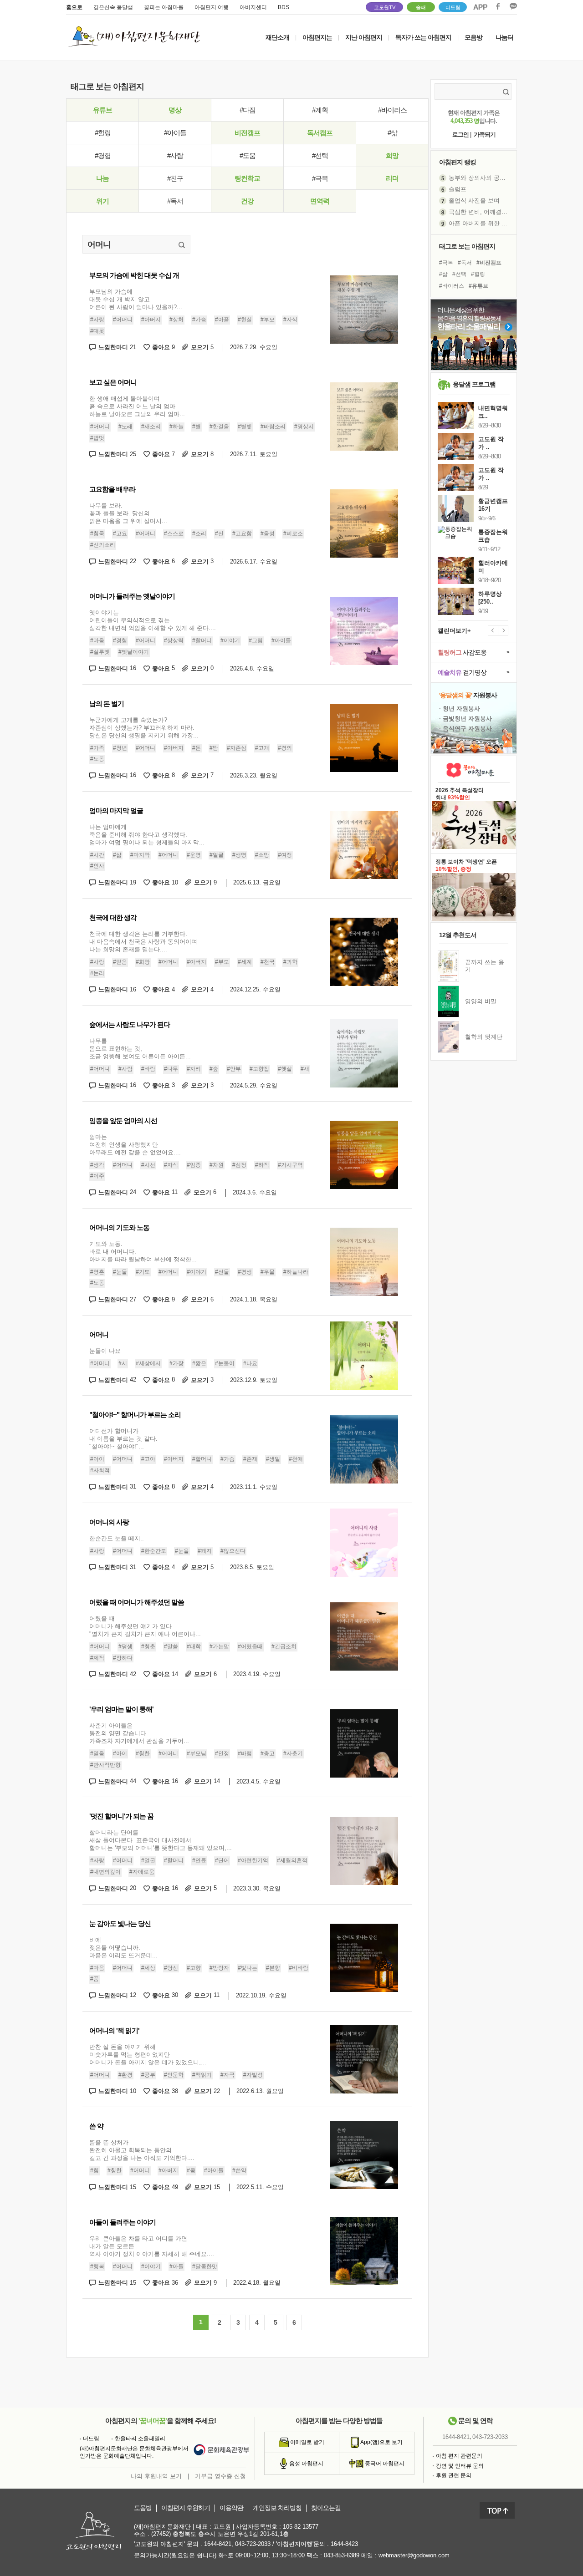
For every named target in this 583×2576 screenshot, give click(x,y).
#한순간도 (154, 1551)
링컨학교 (247, 178)
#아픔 (222, 320)
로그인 (460, 135)
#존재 (250, 1459)
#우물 (268, 1272)
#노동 (97, 759)
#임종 (194, 1165)
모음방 (473, 37)
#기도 (143, 1272)
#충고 (268, 1753)
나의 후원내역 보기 (156, 2476)
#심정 (239, 1165)
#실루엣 (100, 652)
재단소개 (277, 37)
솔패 (421, 7)
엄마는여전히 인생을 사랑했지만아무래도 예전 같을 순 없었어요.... (135, 1145)
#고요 (120, 533)
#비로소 (293, 533)
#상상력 (174, 641)
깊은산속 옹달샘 (113, 7)
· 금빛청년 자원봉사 (465, 719)
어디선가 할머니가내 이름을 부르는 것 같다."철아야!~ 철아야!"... (123, 1439)
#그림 (256, 641)
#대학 (194, 1646)
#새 (305, 1069)
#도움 (248, 155)
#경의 (285, 748)
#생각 (97, 1165)
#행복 (97, 2266)
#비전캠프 (489, 263)
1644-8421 (456, 2437)
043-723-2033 (490, 2437)
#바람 (148, 1069)
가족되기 (485, 135)
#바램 (245, 1753)
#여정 (285, 855)
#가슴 (199, 320)
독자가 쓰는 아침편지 (423, 37)
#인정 (222, 1753)
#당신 (171, 1968)
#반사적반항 (105, 1765)
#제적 (97, 1658)
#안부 (234, 1069)
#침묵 (97, 533)
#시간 (97, 855)
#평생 (245, 1272)
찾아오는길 (326, 2508)
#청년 (120, 748)
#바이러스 (392, 110)
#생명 (239, 855)
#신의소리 (103, 545)
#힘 (95, 2170)
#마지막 (140, 855)
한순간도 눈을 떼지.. (117, 1538)
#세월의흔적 (292, 1861)
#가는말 (219, 1646)
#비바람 (299, 1968)
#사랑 (97, 320)
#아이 (97, 1459)
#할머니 (202, 641)
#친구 (175, 178)
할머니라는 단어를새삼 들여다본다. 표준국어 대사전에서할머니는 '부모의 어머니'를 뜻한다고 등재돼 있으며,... (161, 1840)
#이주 (97, 1176)
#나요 (250, 1363)
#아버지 (151, 320)
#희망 (143, 962)
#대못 (97, 331)
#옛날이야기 (134, 652)
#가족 (97, 748)
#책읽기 (202, 2075)
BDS (284, 7)
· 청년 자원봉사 (460, 709)
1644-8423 (344, 2544)
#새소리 (151, 427)
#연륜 (199, 1861)
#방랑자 (219, 1968)
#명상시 (304, 427)
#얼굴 (217, 855)
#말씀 (171, 1646)
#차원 (217, 1165)
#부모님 (197, 1753)
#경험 (103, 155)
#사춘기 (293, 1753)
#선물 (222, 1272)
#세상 (148, 1968)
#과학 (290, 962)
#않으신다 (233, 1551)
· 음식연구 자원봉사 (465, 729)
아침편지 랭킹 (458, 162)
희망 (392, 155)
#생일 (273, 1459)
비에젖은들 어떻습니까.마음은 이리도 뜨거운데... (123, 1948)
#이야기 (230, 641)
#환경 (125, 2075)
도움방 (143, 2508)
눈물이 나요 (105, 1351)
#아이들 (175, 133)
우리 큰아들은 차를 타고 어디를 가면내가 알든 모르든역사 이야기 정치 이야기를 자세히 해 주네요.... (152, 2246)
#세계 (245, 962)
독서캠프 (320, 133)
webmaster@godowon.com (414, 2555)
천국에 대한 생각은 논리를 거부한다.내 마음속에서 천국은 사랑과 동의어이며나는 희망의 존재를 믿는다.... (143, 942)
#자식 (290, 320)
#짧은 (199, 1363)
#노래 (125, 427)
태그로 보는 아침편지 (467, 246)
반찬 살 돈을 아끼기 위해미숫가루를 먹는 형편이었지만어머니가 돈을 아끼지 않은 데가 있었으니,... (148, 2055)
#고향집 (259, 1069)
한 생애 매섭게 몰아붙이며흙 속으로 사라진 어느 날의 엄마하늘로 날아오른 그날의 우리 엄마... (137, 406)
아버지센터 (253, 7)
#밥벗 (97, 438)
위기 (102, 201)
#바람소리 (273, 427)
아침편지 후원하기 (186, 2508)
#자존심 (237, 748)
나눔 (102, 178)
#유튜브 (478, 286)
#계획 (320, 110)
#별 (197, 427)
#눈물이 (225, 1363)
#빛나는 (248, 1968)
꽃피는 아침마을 (164, 7)
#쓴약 (239, 2170)
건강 (247, 201)
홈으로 (74, 7)
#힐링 (103, 133)
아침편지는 (317, 37)
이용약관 (231, 2508)
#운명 (194, 855)
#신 (219, 533)
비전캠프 (247, 133)
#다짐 (248, 110)
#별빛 (245, 427)
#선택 (320, 155)
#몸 (191, 2170)
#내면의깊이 (105, 1872)
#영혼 (97, 1272)
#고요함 (242, 533)
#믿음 (120, 962)
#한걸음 (219, 427)
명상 (175, 110)
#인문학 (174, 2075)
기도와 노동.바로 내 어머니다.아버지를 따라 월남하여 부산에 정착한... (143, 1252)
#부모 (268, 320)
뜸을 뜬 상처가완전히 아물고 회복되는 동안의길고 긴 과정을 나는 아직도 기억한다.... (142, 2150)
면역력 (320, 201)
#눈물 (120, 1272)
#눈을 (182, 1551)
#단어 (222, 1861)
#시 (123, 1363)
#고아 (148, 1459)
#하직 (262, 1165)
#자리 (194, 1069)
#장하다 (123, 1658)
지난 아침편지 (364, 37)
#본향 (273, 1968)
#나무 (171, 1069)
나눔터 (504, 37)
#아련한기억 (253, 1861)
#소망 (262, 855)
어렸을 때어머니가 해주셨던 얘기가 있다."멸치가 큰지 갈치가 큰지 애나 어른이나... (145, 1626)
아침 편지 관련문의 (459, 2456)
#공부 (148, 2075)
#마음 (97, 641)
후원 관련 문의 (454, 2475)
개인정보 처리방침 (277, 2508)
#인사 (97, 866)
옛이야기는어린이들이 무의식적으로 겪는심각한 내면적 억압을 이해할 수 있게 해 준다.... (153, 620)
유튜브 (102, 110)
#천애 (296, 1459)
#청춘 (148, 1646)
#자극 (228, 2075)
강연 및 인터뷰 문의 (460, 2466)
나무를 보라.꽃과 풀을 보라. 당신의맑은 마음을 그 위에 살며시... (128, 513)
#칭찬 (143, 1753)
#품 (95, 1979)
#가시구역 (290, 1165)
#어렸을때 (250, 1646)
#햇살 (285, 1069)
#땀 (214, 748)
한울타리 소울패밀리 (140, 2439)
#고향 (194, 1968)
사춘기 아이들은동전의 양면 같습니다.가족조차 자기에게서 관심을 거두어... (139, 1733)
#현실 (245, 320)
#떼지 (205, 1551)
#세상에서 (148, 1363)
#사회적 (100, 1470)
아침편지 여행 (212, 7)
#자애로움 (142, 1872)
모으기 (202, 347)
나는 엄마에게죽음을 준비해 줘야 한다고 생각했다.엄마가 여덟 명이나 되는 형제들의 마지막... (147, 835)
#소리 (199, 533)
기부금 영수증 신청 (220, 2476)
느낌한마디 (117, 347)
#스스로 (174, 533)
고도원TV (385, 7)
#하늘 (176, 427)
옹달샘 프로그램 (474, 384)
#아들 (176, 2266)
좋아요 (164, 347)
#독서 (175, 201)
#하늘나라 (296, 1272)
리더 (392, 178)
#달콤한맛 (205, 2266)
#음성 (268, 533)
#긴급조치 (284, 1646)
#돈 (197, 748)
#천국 (268, 962)
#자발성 (253, 2075)
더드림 (453, 7)
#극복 (320, 178)
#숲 (214, 1069)
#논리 (97, 973)
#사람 (175, 155)
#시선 (148, 1165)
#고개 (262, 748)
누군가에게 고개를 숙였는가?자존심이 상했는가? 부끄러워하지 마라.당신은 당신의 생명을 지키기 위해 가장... (144, 728)
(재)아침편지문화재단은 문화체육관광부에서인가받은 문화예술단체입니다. (134, 2452)
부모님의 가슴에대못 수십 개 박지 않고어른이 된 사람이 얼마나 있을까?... (136, 299)
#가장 (176, 1363)
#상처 (176, 320)
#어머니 (123, 320)
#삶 (392, 133)
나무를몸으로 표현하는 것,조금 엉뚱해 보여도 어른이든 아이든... (140, 1049)
